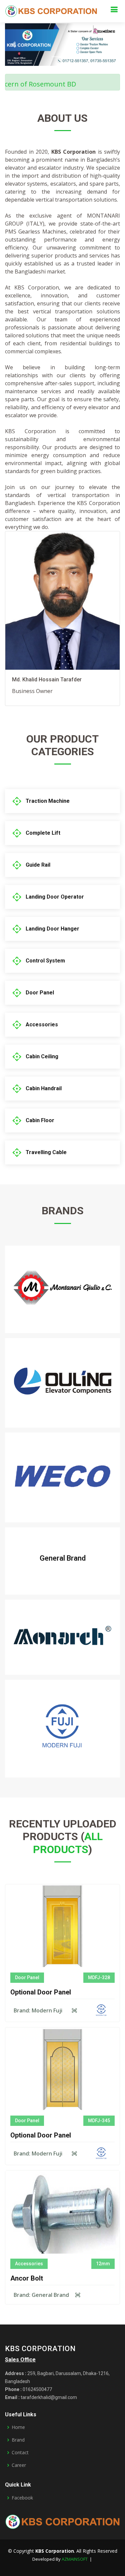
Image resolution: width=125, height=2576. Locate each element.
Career (19, 2465)
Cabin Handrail (44, 1088)
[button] (14, 45)
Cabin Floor (40, 1120)
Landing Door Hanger (52, 929)
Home (18, 2427)
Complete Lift (43, 833)
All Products (68, 1843)
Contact (20, 2453)
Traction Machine (48, 801)
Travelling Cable (46, 1152)
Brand (18, 2440)
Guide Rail (38, 865)
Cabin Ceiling (42, 1056)
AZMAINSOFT (75, 2559)
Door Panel (40, 993)
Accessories (42, 1025)
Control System (45, 961)
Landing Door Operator (55, 897)
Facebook (22, 2498)
